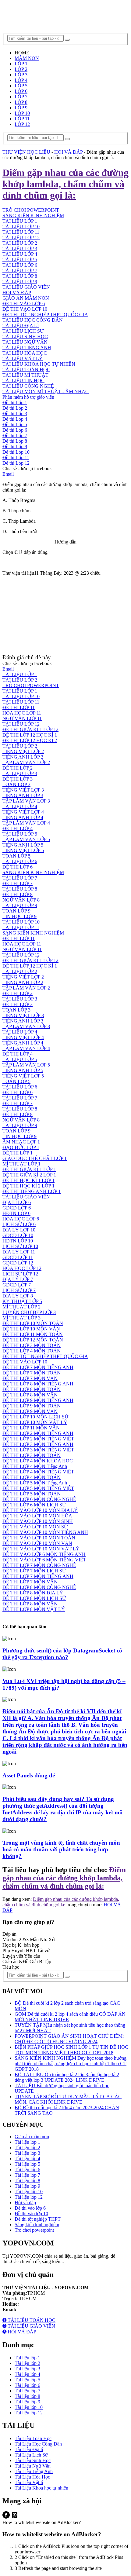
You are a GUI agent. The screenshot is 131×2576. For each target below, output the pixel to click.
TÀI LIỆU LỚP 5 (20, 260)
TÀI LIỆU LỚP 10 (21, 696)
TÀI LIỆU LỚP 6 (20, 265)
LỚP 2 (21, 69)
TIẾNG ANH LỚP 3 (23, 795)
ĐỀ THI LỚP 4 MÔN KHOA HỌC (38, 1461)
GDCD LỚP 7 (17, 1285)
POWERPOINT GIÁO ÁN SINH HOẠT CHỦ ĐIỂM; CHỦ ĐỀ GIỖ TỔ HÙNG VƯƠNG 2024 (69, 2039)
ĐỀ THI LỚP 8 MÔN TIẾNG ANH (38, 1384)
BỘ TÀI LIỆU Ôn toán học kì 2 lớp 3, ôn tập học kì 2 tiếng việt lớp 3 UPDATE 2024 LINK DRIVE (67, 2077)
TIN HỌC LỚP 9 (19, 916)
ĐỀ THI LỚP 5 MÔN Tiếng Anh (35, 1483)
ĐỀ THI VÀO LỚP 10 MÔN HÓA (37, 1516)
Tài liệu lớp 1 (27, 2142)
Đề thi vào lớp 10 (31, 2214)
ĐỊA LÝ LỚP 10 (19, 1230)
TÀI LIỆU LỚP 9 (20, 282)
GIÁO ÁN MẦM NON (26, 298)
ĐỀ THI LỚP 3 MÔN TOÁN (32, 1345)
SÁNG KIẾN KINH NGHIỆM (33, 872)
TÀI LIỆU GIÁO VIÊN (26, 287)
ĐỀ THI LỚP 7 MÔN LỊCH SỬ (34, 1571)
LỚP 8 (21, 102)
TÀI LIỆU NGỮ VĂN (25, 342)
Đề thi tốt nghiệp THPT (38, 2219)
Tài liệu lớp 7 (27, 2175)
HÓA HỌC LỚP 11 (22, 713)
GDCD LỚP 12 (18, 1263)
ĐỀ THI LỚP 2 (18, 768)
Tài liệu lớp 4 (27, 2159)
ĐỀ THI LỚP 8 (18, 894)
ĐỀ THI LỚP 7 (18, 883)
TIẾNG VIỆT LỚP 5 (23, 850)
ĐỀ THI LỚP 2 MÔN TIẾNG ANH (38, 1433)
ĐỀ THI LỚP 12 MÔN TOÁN (33, 1340)
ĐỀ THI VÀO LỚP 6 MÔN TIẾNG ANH (44, 1554)
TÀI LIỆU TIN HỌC (23, 381)
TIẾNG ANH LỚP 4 (23, 817)
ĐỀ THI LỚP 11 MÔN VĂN (31, 1428)
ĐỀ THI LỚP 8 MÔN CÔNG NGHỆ (39, 1587)
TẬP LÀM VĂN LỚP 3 (26, 801)
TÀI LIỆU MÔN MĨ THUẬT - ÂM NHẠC (46, 392)
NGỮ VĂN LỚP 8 (21, 900)
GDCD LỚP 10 (18, 1235)
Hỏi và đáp (25, 2203)
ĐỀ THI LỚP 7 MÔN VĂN (30, 1378)
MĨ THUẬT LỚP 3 (21, 1318)
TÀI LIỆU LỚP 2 (20, 243)
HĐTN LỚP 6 (16, 1213)
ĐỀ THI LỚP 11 (19, 707)
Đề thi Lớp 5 (15, 424)
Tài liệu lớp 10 (29, 2192)
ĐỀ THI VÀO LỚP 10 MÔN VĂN (37, 1543)
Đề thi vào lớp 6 (30, 2208)
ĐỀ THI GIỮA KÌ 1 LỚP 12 (30, 729)
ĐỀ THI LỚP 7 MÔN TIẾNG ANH (38, 1367)
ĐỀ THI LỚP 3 (18, 779)
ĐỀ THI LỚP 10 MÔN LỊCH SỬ (35, 1417)
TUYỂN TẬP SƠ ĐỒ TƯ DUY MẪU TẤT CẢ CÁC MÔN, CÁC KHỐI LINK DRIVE (68, 2099)
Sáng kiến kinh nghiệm (37, 2225)
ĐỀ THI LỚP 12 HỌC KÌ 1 (30, 735)
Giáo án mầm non (32, 2137)
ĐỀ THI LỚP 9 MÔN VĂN (30, 1411)
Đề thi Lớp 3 (15, 413)
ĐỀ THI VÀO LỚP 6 (24, 304)
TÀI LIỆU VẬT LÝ (23, 359)
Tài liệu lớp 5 (27, 2164)
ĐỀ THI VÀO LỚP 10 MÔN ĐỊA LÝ (40, 1510)
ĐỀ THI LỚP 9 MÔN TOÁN (32, 1406)
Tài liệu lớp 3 (27, 2153)
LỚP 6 (21, 91)
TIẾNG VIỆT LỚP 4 (23, 812)
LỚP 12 (22, 124)
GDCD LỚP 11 (18, 1257)
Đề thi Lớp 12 (16, 463)
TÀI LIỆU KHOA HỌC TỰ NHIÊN (39, 364)
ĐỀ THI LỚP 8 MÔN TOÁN (32, 1389)
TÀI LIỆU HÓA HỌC (25, 353)
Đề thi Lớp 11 (16, 457)
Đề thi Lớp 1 (15, 402)
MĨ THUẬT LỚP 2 (21, 1307)
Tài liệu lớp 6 (27, 2170)
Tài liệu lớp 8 (27, 2181)
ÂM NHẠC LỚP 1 (21, 1142)
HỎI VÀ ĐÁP (17, 293)
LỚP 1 (21, 64)
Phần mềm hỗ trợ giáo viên (28, 397)
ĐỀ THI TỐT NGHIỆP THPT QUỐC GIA (45, 315)
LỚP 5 (21, 86)
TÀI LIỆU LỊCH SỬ (23, 331)
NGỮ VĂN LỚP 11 (22, 718)
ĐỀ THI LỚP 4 (18, 828)
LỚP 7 (21, 97)
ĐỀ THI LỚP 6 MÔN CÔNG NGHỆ (39, 1499)
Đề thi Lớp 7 (15, 435)
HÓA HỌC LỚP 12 (22, 1268)
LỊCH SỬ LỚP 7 (19, 1290)
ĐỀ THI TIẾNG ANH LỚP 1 (32, 1191)
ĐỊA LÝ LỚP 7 (18, 1279)
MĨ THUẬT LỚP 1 (21, 1164)
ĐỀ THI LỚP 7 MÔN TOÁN (32, 1373)
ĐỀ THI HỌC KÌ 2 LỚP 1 (28, 1186)
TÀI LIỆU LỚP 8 (20, 276)
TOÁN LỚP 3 (16, 784)
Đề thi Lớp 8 (15, 441)
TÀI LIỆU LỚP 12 (21, 238)
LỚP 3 (21, 75)
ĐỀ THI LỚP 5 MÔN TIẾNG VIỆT (38, 1488)
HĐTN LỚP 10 (18, 1241)
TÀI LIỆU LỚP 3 (20, 249)
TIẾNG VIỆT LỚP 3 (23, 790)
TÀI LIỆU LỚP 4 (20, 254)
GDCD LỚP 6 (17, 1208)
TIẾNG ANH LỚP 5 (23, 845)
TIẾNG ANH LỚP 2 (23, 757)
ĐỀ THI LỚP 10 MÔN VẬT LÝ (35, 1422)
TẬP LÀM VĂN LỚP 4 (26, 823)
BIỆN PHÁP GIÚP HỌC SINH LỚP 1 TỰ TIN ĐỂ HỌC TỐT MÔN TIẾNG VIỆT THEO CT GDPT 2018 (71, 2050)
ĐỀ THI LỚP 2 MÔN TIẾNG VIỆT (38, 1439)
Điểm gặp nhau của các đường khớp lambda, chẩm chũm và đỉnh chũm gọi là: (64, 1878)
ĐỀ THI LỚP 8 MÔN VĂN (30, 1395)
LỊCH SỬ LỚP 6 (19, 1224)
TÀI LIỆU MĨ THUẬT (25, 375)
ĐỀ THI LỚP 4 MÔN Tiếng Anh (35, 1466)
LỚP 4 (21, 80)
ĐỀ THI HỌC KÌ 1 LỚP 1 (28, 1180)
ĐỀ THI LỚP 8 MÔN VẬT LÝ (34, 1609)
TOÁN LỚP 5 (16, 856)
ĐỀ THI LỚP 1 (18, 1153)
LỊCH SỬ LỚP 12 (20, 1274)
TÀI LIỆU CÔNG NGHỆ (28, 386)
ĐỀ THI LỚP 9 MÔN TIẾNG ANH (38, 1400)
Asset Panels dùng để (29, 1775)
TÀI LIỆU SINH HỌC (25, 337)
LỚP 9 (21, 108)
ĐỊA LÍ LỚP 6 (17, 1202)
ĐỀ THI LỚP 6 (18, 867)
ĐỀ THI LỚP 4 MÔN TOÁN (32, 1351)
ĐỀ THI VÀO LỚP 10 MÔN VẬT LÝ (41, 1549)
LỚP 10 (22, 113)
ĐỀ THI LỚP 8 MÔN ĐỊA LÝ (33, 1593)
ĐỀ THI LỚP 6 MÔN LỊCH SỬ (34, 1505)
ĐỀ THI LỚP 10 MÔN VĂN (31, 1329)
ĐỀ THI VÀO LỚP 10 (25, 309)
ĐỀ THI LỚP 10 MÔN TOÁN (33, 1323)
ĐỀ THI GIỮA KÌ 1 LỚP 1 (29, 1169)
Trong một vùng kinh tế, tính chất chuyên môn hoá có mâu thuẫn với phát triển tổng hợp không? (61, 1849)
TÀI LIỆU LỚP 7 (20, 271)
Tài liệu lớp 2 (27, 2148)
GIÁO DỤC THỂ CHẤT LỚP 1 (35, 1158)
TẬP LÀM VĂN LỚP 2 (26, 762)
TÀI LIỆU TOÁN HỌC (26, 370)
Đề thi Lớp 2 (15, 408)
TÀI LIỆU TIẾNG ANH (27, 348)
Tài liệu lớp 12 (29, 2197)
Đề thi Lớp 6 (15, 430)
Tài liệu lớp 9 (27, 2186)
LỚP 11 (22, 119)
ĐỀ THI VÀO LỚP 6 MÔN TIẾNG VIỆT (44, 1560)
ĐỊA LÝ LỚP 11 (19, 1252)
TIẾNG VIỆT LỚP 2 (23, 751)
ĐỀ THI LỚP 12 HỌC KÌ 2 (30, 740)
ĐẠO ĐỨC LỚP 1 (21, 1147)
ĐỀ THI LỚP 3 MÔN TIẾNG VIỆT (38, 1450)
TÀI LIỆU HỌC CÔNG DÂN (33, 320)
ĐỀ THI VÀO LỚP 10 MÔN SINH (38, 1521)
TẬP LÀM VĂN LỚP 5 (26, 839)
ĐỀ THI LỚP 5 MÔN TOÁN (32, 1494)
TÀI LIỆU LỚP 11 (21, 232)
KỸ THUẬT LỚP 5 (22, 1301)
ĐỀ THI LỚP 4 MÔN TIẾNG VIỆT (38, 1472)
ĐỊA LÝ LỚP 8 (18, 1296)
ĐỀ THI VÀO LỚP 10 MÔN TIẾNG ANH (45, 1532)
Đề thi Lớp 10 (16, 452)
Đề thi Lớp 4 (15, 419)
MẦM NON (27, 58)
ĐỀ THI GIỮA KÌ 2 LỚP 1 (29, 1175)
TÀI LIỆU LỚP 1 (20, 674)
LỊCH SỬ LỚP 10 (20, 1246)
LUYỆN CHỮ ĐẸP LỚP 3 (29, 1312)
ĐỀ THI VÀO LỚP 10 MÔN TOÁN (39, 1538)
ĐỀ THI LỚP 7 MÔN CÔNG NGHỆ (39, 1565)
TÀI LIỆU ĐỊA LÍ (21, 326)
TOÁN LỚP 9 (16, 911)
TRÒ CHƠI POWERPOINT (31, 685)
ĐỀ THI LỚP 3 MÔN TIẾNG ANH (38, 1444)
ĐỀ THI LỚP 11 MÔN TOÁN (33, 1334)
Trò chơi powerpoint (34, 2230)
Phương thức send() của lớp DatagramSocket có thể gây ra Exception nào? (62, 1654)
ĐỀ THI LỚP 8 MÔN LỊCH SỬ (34, 1598)
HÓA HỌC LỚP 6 (21, 1219)
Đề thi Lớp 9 (15, 446)
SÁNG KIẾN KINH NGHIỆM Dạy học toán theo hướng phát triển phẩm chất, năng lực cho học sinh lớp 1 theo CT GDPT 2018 (71, 2064)
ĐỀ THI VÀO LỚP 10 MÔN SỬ (35, 1527)
